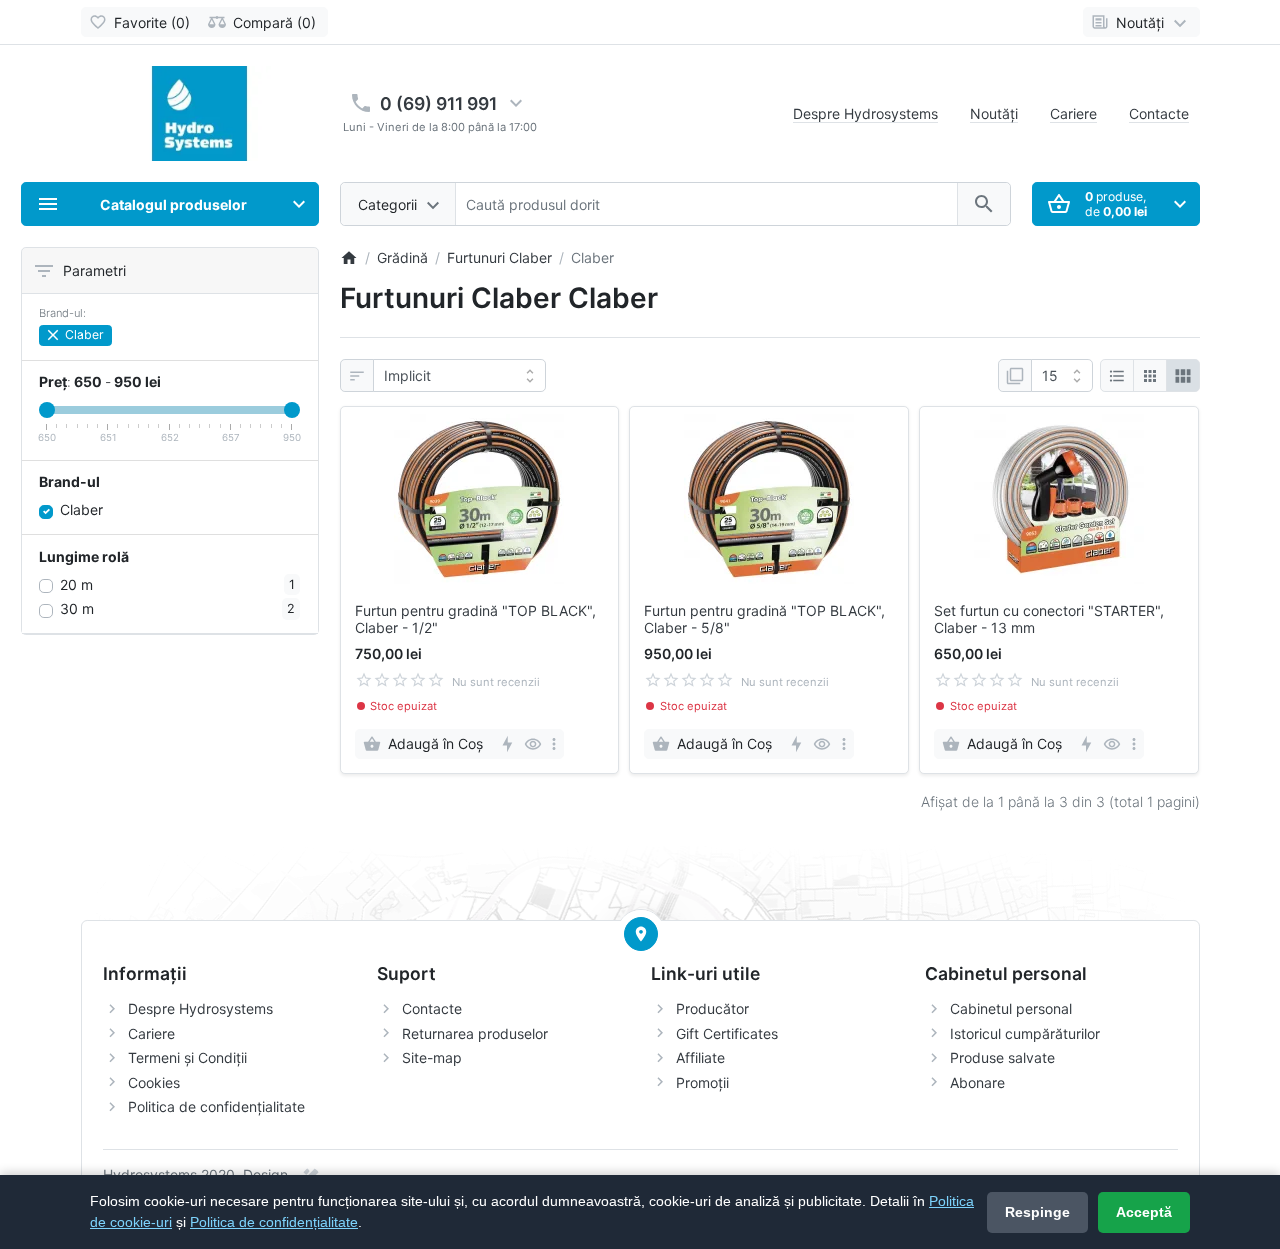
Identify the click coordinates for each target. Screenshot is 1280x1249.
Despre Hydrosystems (865, 113)
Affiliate (700, 1057)
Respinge (1037, 1212)
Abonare (977, 1082)
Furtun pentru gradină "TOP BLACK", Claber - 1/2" (475, 619)
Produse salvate (1002, 1057)
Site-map (432, 1057)
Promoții (702, 1082)
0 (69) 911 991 (438, 103)
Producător (712, 1008)
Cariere (1073, 113)
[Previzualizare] (532, 744)
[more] (554, 744)
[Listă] (1117, 376)
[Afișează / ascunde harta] (641, 934)
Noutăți (994, 113)
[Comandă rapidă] (506, 744)
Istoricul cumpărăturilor (1025, 1033)
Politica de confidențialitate (216, 1106)
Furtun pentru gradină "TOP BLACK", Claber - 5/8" (764, 619)
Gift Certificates (727, 1033)
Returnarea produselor (475, 1033)
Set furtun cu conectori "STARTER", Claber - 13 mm (1049, 619)
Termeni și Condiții (187, 1057)
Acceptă (1144, 1212)
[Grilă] (1150, 376)
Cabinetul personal (1011, 1008)
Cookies (154, 1082)
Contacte (1159, 113)
